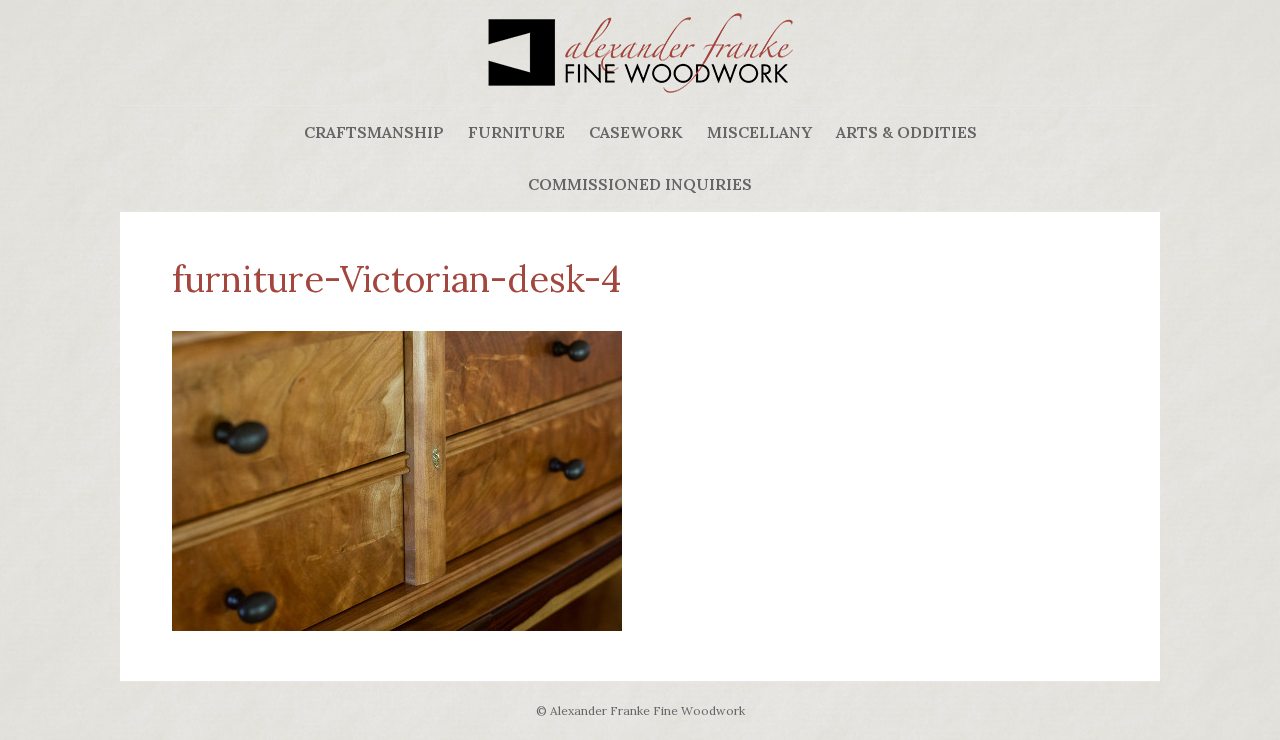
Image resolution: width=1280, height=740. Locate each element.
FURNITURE (516, 132)
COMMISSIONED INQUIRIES (640, 184)
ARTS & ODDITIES (906, 132)
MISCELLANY (759, 132)
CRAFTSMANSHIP (374, 132)
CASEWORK (636, 132)
